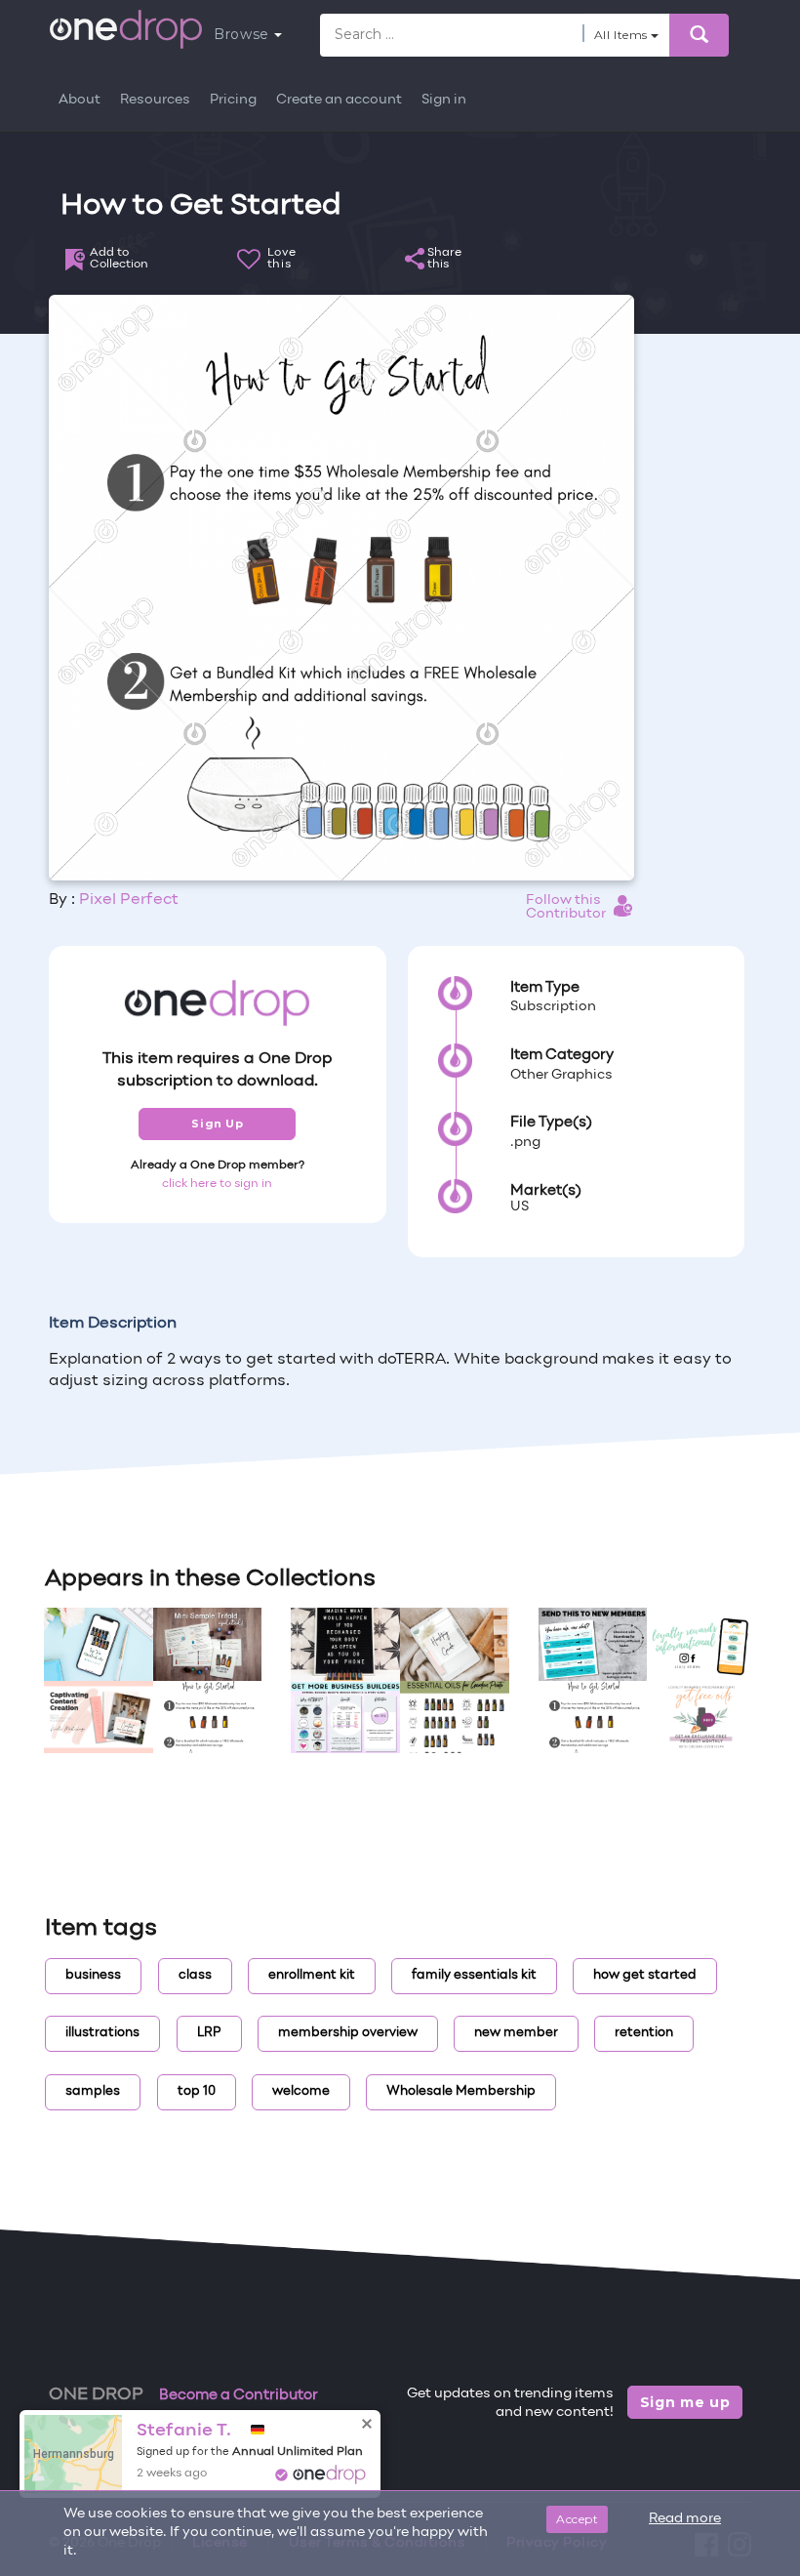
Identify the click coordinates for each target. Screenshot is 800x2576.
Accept (577, 2519)
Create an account (339, 100)
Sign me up (685, 2402)
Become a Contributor (239, 2395)
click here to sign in (217, 1184)
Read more (685, 2519)
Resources (155, 100)
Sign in (444, 100)
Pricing (233, 100)
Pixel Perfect (129, 900)
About (80, 100)
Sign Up (217, 1124)
